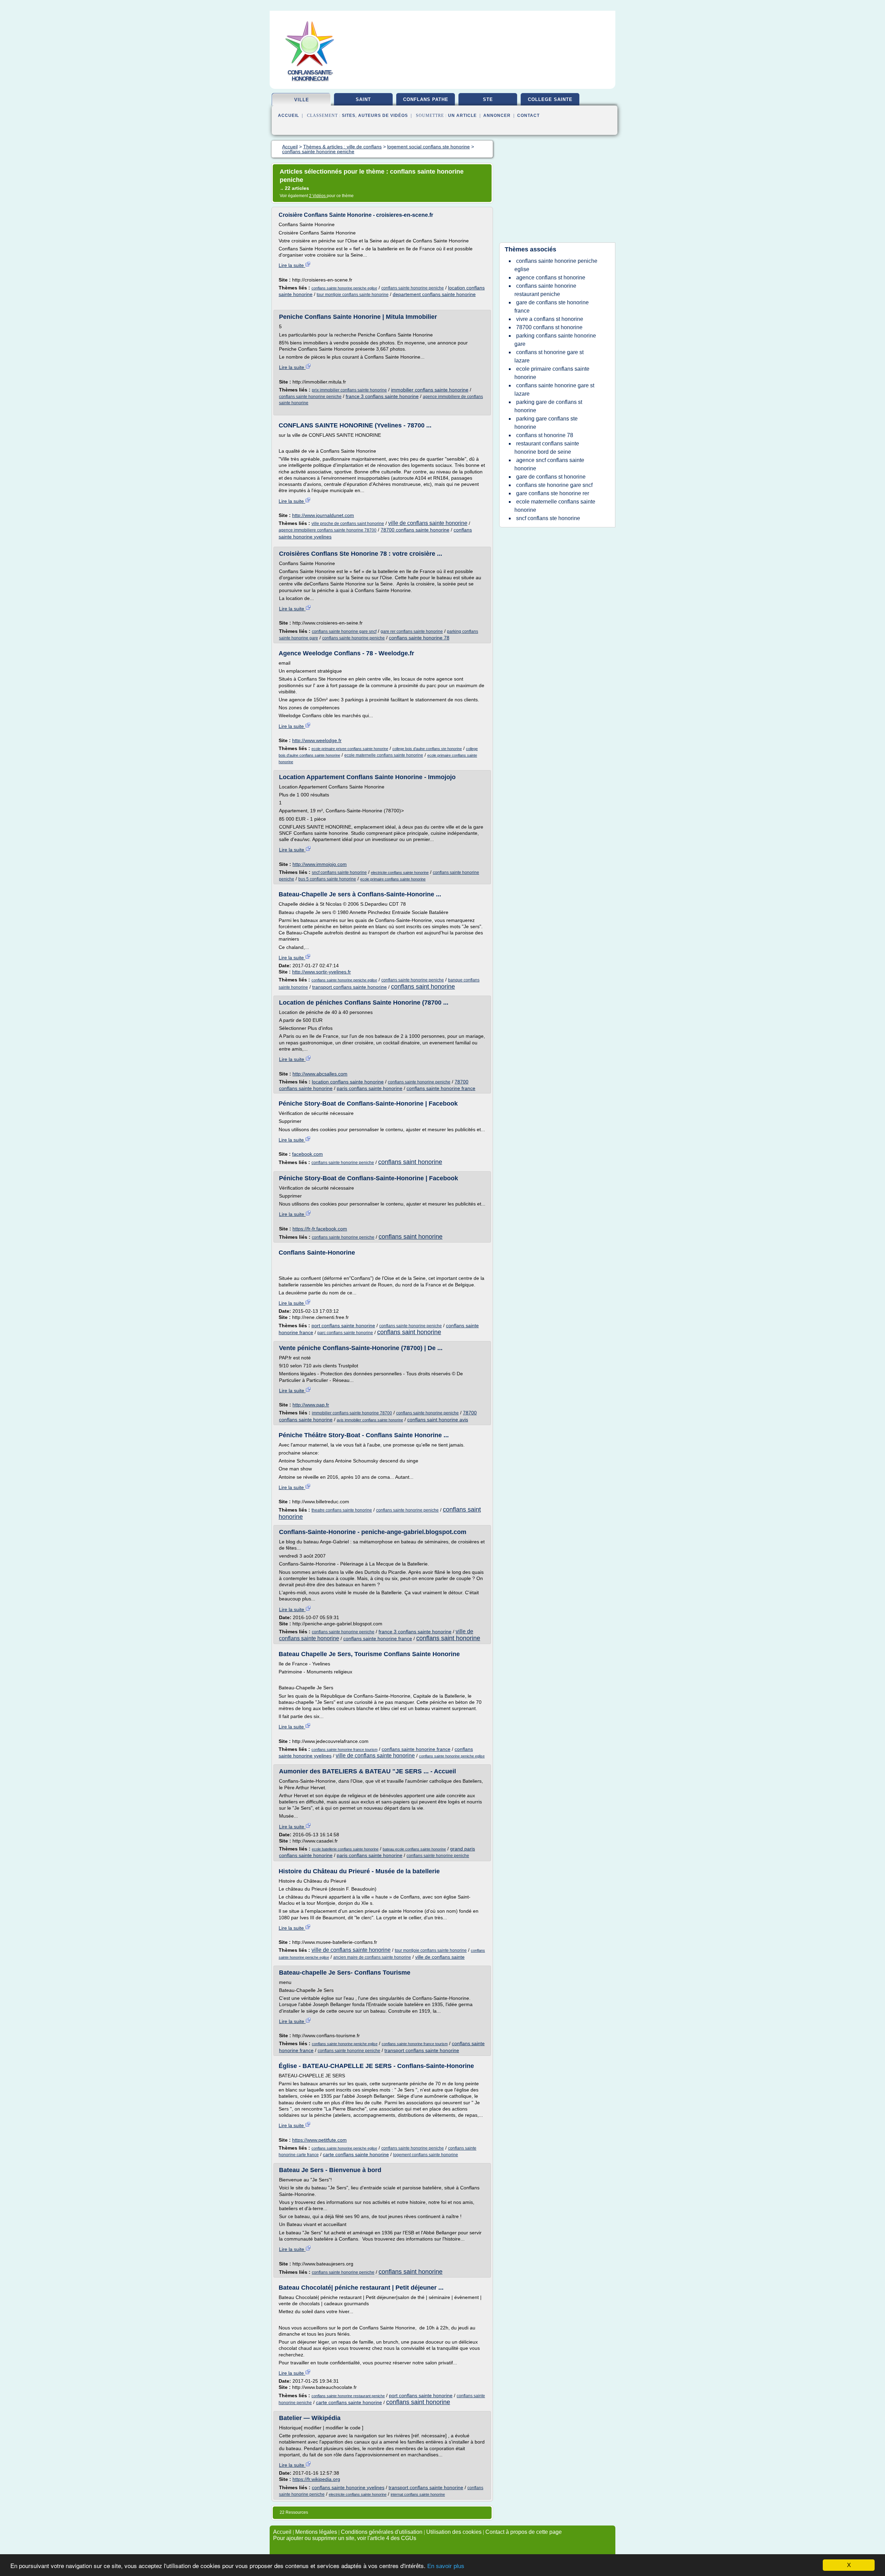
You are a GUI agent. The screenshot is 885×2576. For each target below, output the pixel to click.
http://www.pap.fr (311, 1405)
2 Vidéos (318, 196)
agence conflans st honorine (551, 278)
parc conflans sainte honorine (345, 1333)
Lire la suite (292, 265)
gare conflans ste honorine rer (553, 493)
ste (488, 99)
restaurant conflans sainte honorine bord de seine (547, 448)
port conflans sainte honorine (343, 1326)
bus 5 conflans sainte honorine (327, 879)
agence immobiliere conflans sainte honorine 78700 (328, 530)
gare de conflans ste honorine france (552, 307)
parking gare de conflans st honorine (548, 406)
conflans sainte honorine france (441, 1088)
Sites (349, 116)
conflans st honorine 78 (545, 435)
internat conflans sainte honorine (418, 2494)
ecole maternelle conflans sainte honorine (384, 755)
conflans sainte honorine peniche (413, 288)
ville (302, 100)
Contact (528, 116)
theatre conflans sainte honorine (342, 1510)
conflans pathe (426, 99)
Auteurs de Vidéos (383, 116)
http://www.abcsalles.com (320, 1074)
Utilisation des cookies (454, 2532)
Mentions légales (316, 2532)
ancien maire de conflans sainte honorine (372, 1957)
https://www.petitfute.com (319, 2140)
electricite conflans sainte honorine (400, 872)
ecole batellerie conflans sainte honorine (345, 1849)
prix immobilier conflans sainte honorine (349, 390)
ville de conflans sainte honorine (428, 523)
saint (363, 99)
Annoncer (497, 116)
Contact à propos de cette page (524, 2532)
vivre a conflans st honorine (550, 319)
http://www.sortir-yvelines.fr (322, 972)
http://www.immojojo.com (320, 864)
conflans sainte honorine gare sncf (344, 631)
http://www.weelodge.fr (317, 740)
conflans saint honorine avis (438, 1420)
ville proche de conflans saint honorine (348, 524)
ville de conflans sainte (440, 1957)
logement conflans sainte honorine (426, 2155)
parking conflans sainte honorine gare (555, 340)
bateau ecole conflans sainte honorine (414, 1849)
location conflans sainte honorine (348, 1082)
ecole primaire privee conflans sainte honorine (350, 749)
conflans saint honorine (423, 987)
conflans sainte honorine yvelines (348, 2487)
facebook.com (308, 1154)
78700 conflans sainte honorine (415, 530)
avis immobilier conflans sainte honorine (370, 1420)
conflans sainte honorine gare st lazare (554, 390)
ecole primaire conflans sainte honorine (393, 879)
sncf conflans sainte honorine (339, 872)
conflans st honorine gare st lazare (549, 356)
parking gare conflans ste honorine (546, 423)
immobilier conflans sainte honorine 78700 (352, 1413)
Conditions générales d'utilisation (382, 2532)
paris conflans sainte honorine (370, 1088)
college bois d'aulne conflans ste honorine (427, 749)
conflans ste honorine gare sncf (554, 485)
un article (462, 116)
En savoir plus (446, 2566)
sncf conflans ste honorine (548, 518)
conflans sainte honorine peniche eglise (344, 288)
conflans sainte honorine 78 (419, 638)
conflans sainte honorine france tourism (344, 1749)
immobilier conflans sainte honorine (430, 390)
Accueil (288, 116)
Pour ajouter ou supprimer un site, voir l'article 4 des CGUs (345, 2538)
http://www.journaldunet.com (323, 515)
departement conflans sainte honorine (434, 294)
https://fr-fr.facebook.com (320, 1229)
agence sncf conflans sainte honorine (549, 464)
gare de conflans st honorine (551, 477)
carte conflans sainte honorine (356, 2154)
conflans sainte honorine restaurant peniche (348, 2396)
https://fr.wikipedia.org (316, 2479)
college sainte (550, 99)
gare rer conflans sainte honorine (412, 631)
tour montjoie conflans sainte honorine (353, 295)
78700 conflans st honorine (549, 327)
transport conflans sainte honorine (350, 987)
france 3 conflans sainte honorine (382, 396)
